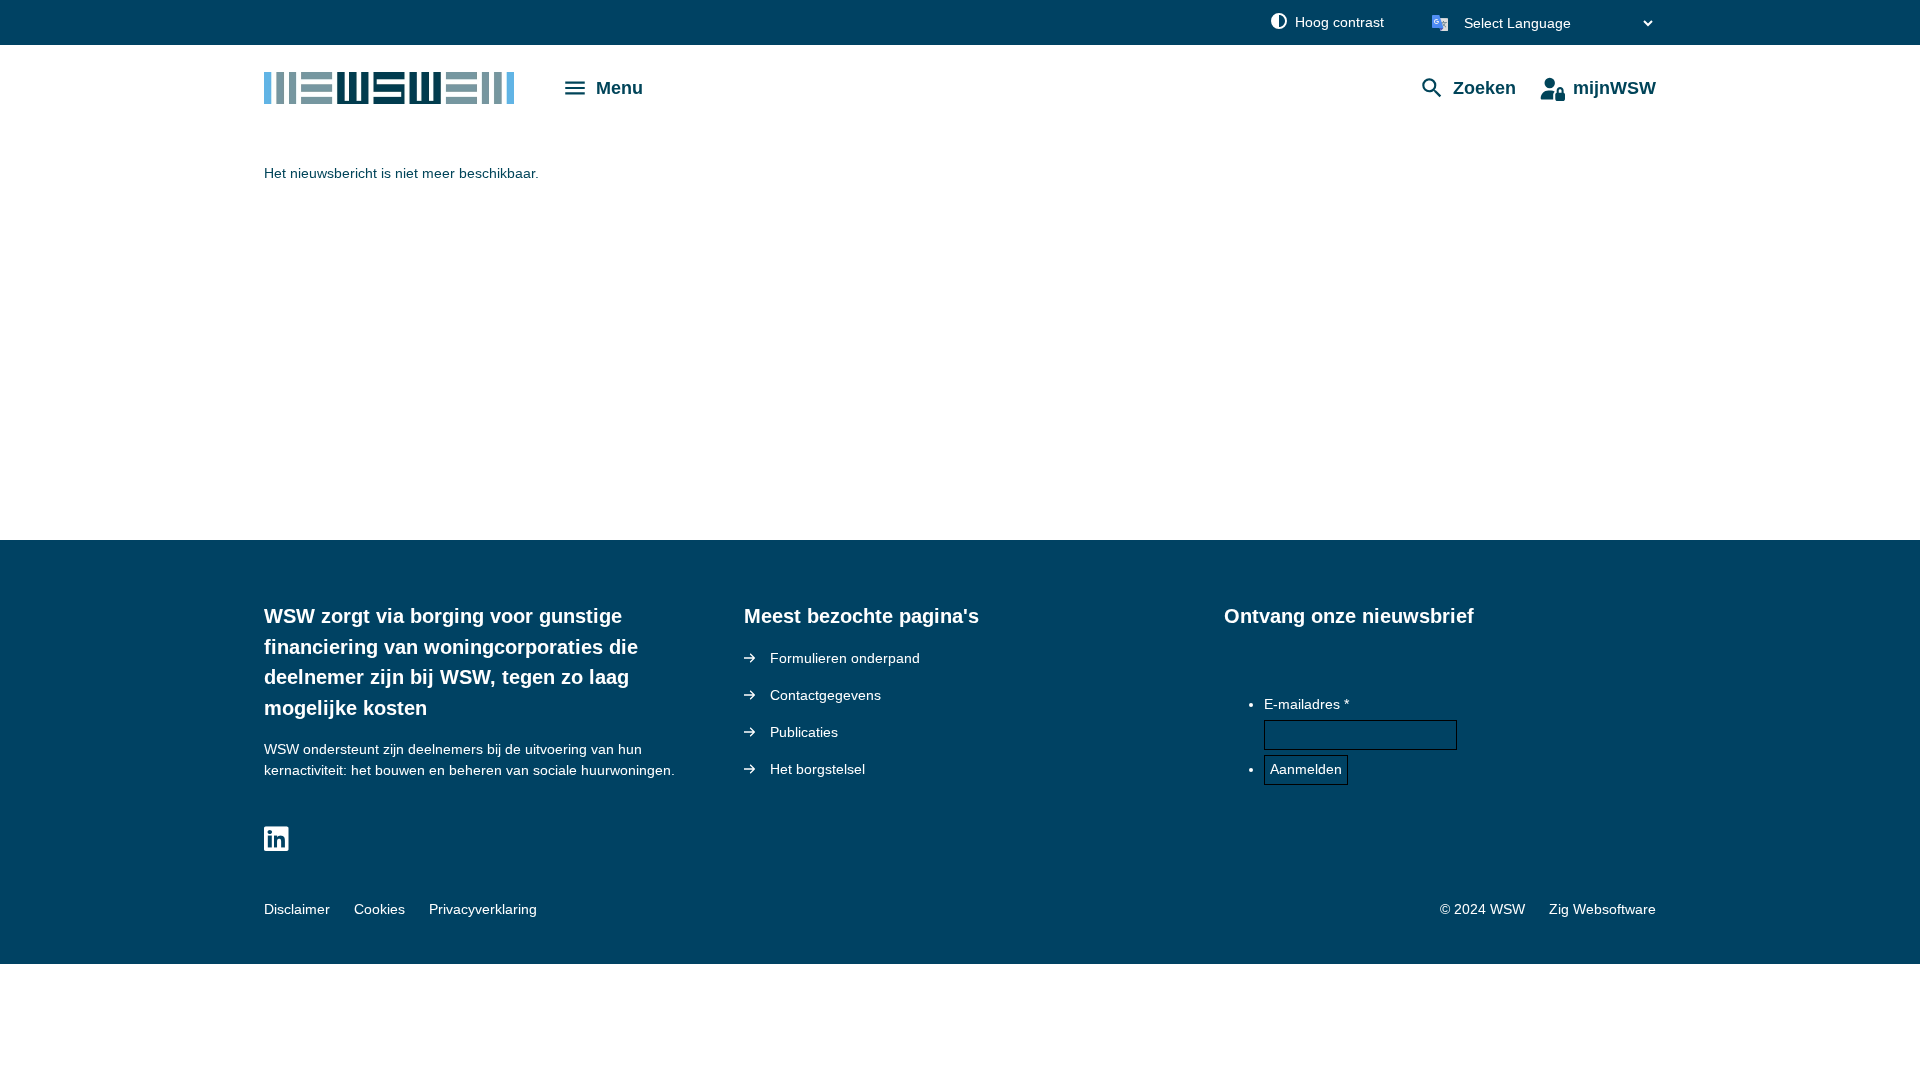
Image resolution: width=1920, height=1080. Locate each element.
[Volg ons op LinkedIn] (276, 840)
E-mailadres (1302, 704)
